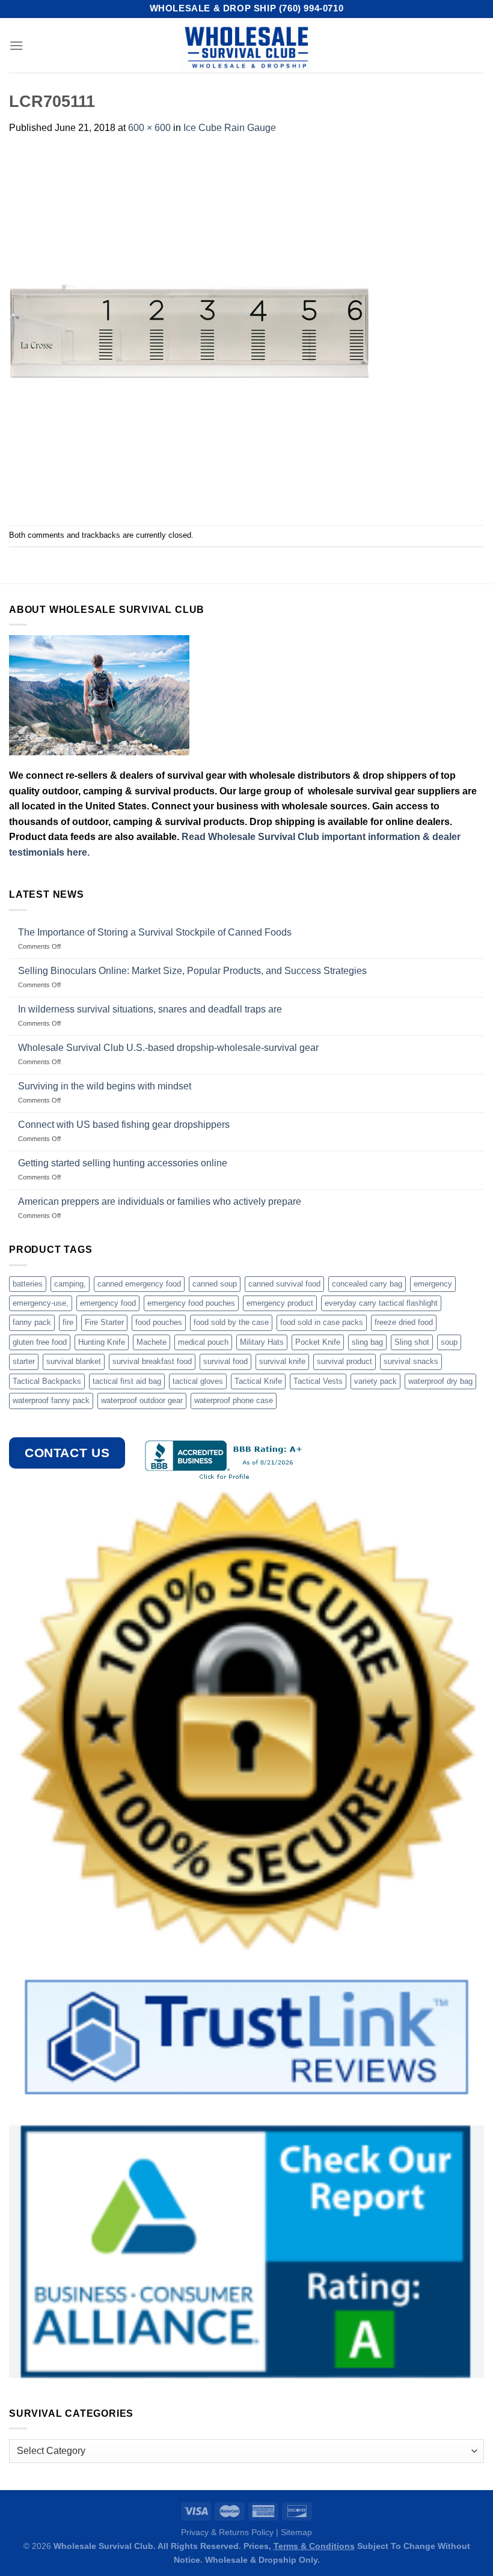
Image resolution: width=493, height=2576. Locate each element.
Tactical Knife (258, 1381)
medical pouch (203, 1342)
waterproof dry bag (440, 1381)
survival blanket (74, 1361)
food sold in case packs (322, 1322)
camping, (70, 1284)
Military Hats (262, 1342)
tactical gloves (198, 1381)
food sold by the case (231, 1322)
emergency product (280, 1303)
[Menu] (16, 45)
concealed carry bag (367, 1284)
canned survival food (284, 1284)
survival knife (282, 1361)
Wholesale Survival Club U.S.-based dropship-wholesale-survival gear (168, 1048)
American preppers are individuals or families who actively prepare (160, 1201)
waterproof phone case (234, 1400)
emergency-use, (41, 1303)
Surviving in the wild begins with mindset (105, 1086)
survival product (344, 1361)
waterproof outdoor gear (142, 1400)
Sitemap (296, 2532)
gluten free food (40, 1342)
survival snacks (411, 1361)
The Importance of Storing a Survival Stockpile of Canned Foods (155, 932)
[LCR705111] (189, 330)
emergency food (108, 1303)
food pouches (159, 1322)
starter (24, 1361)
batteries (28, 1284)
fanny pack (32, 1322)
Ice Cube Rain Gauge (230, 128)
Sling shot (412, 1342)
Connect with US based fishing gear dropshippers (124, 1125)
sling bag (367, 1342)
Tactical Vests (318, 1381)
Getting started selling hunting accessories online (123, 1163)
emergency (433, 1284)
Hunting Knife (102, 1342)
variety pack (375, 1381)
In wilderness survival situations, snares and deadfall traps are (150, 1009)
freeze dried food (404, 1322)
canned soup (215, 1284)
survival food (225, 1361)
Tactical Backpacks (47, 1381)
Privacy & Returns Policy (227, 2532)
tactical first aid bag (127, 1381)
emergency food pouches (191, 1303)
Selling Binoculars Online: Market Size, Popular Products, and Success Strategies (192, 971)
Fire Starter (104, 1322)
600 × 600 (149, 128)
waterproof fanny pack (51, 1400)
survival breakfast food (152, 1361)
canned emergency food (139, 1284)
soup (449, 1342)
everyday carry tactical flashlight (381, 1303)
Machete (152, 1342)
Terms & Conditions (314, 2546)
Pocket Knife (318, 1342)
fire (68, 1322)
